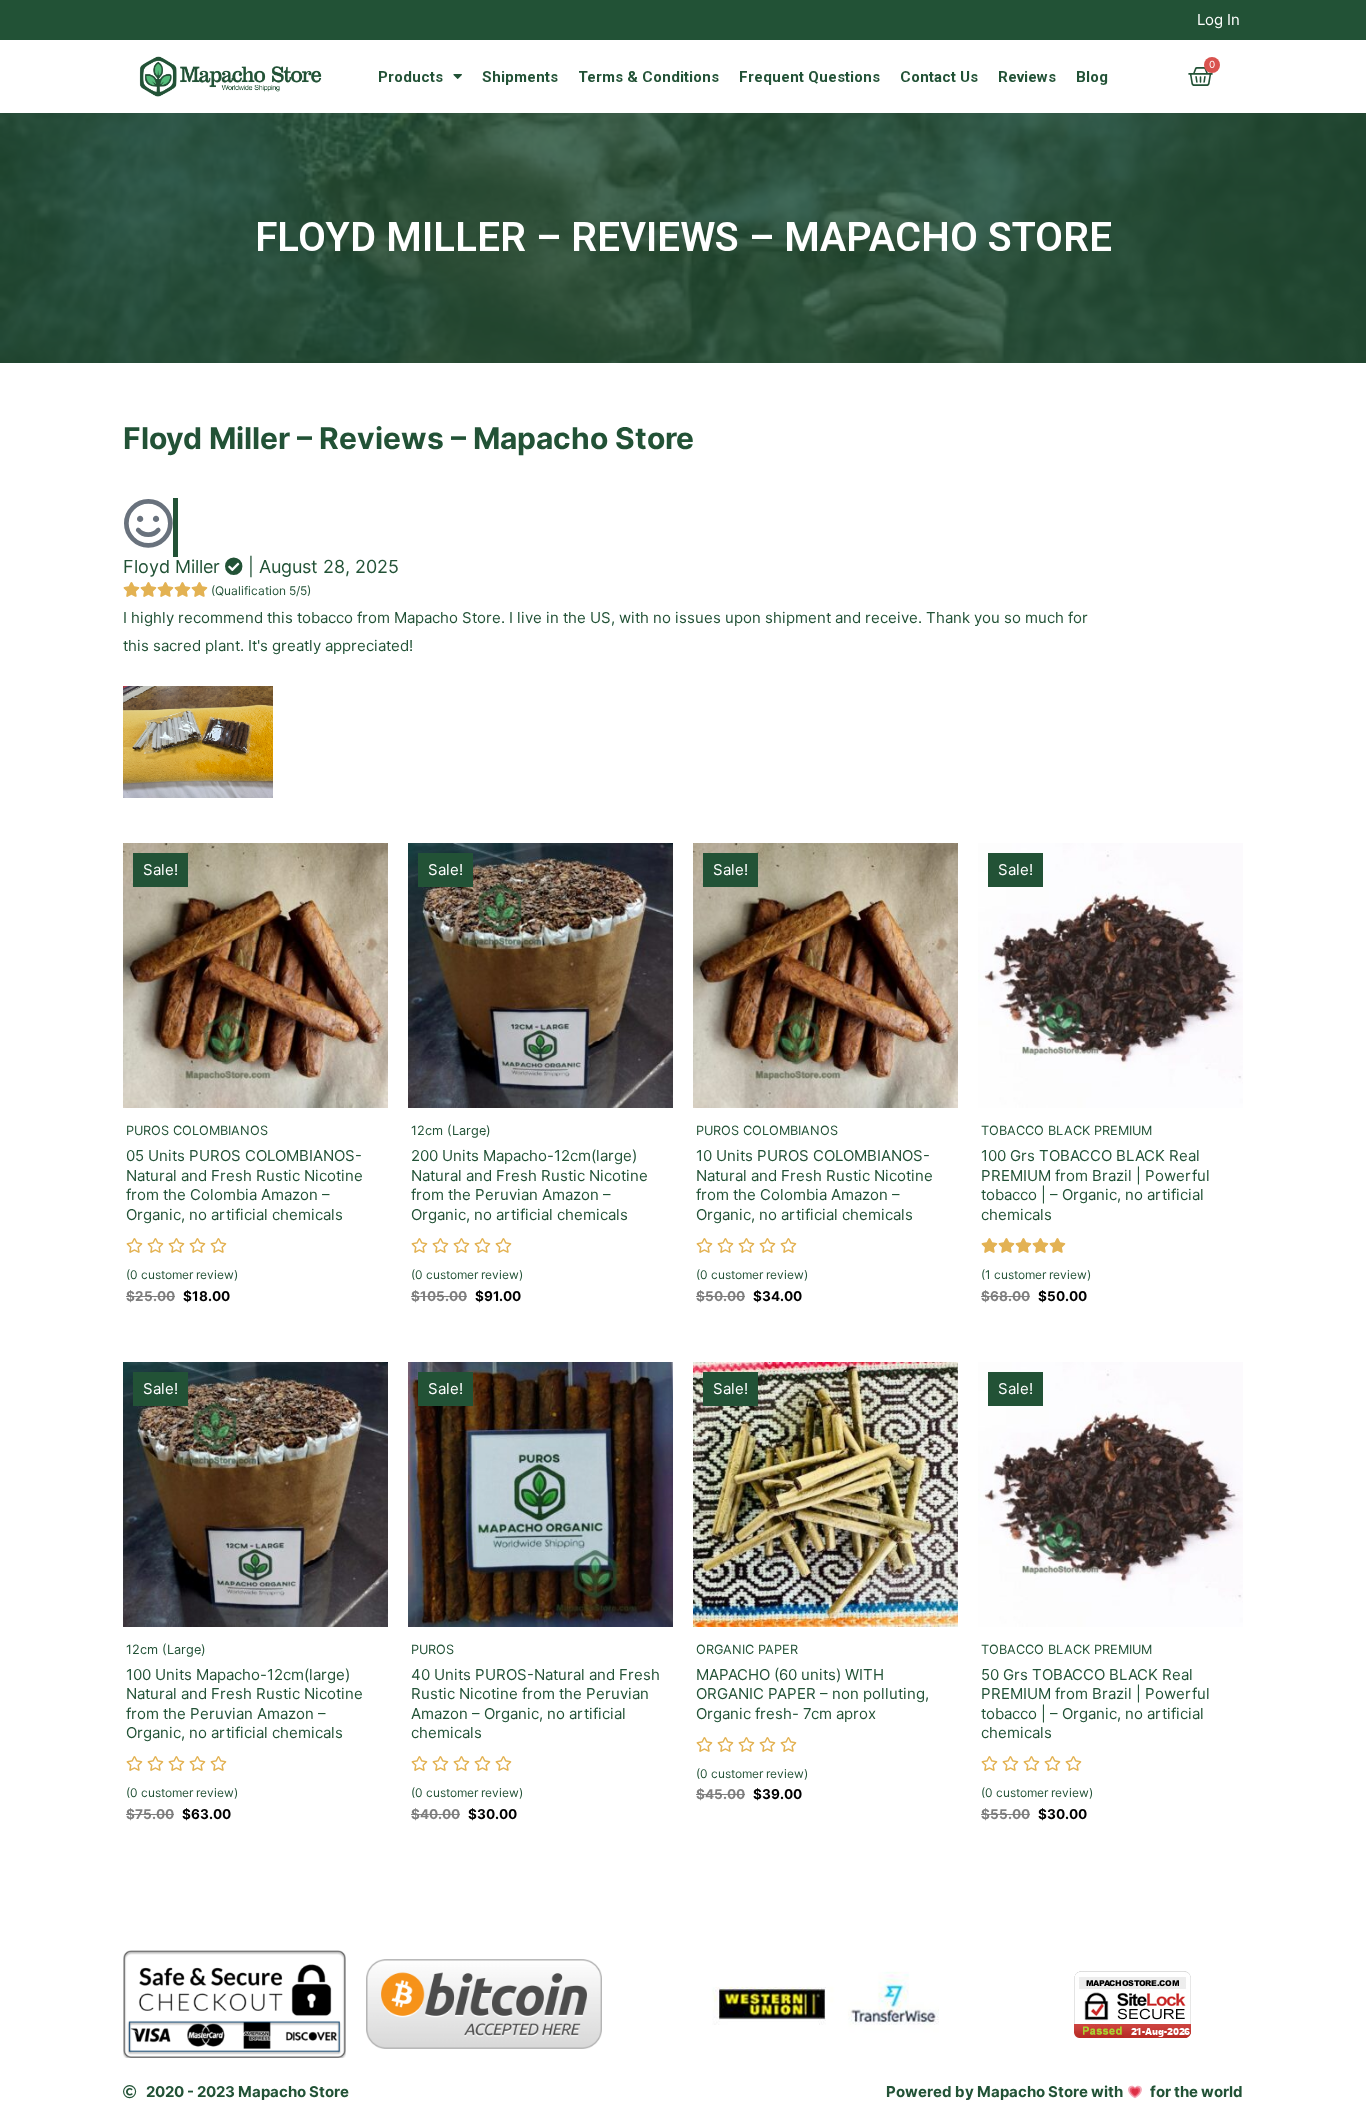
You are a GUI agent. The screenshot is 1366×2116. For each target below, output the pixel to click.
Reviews (1027, 77)
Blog (1092, 77)
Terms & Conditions (648, 77)
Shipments (520, 77)
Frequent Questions (809, 77)
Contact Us (939, 77)
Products (410, 77)
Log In (1218, 19)
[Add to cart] (368, 878)
